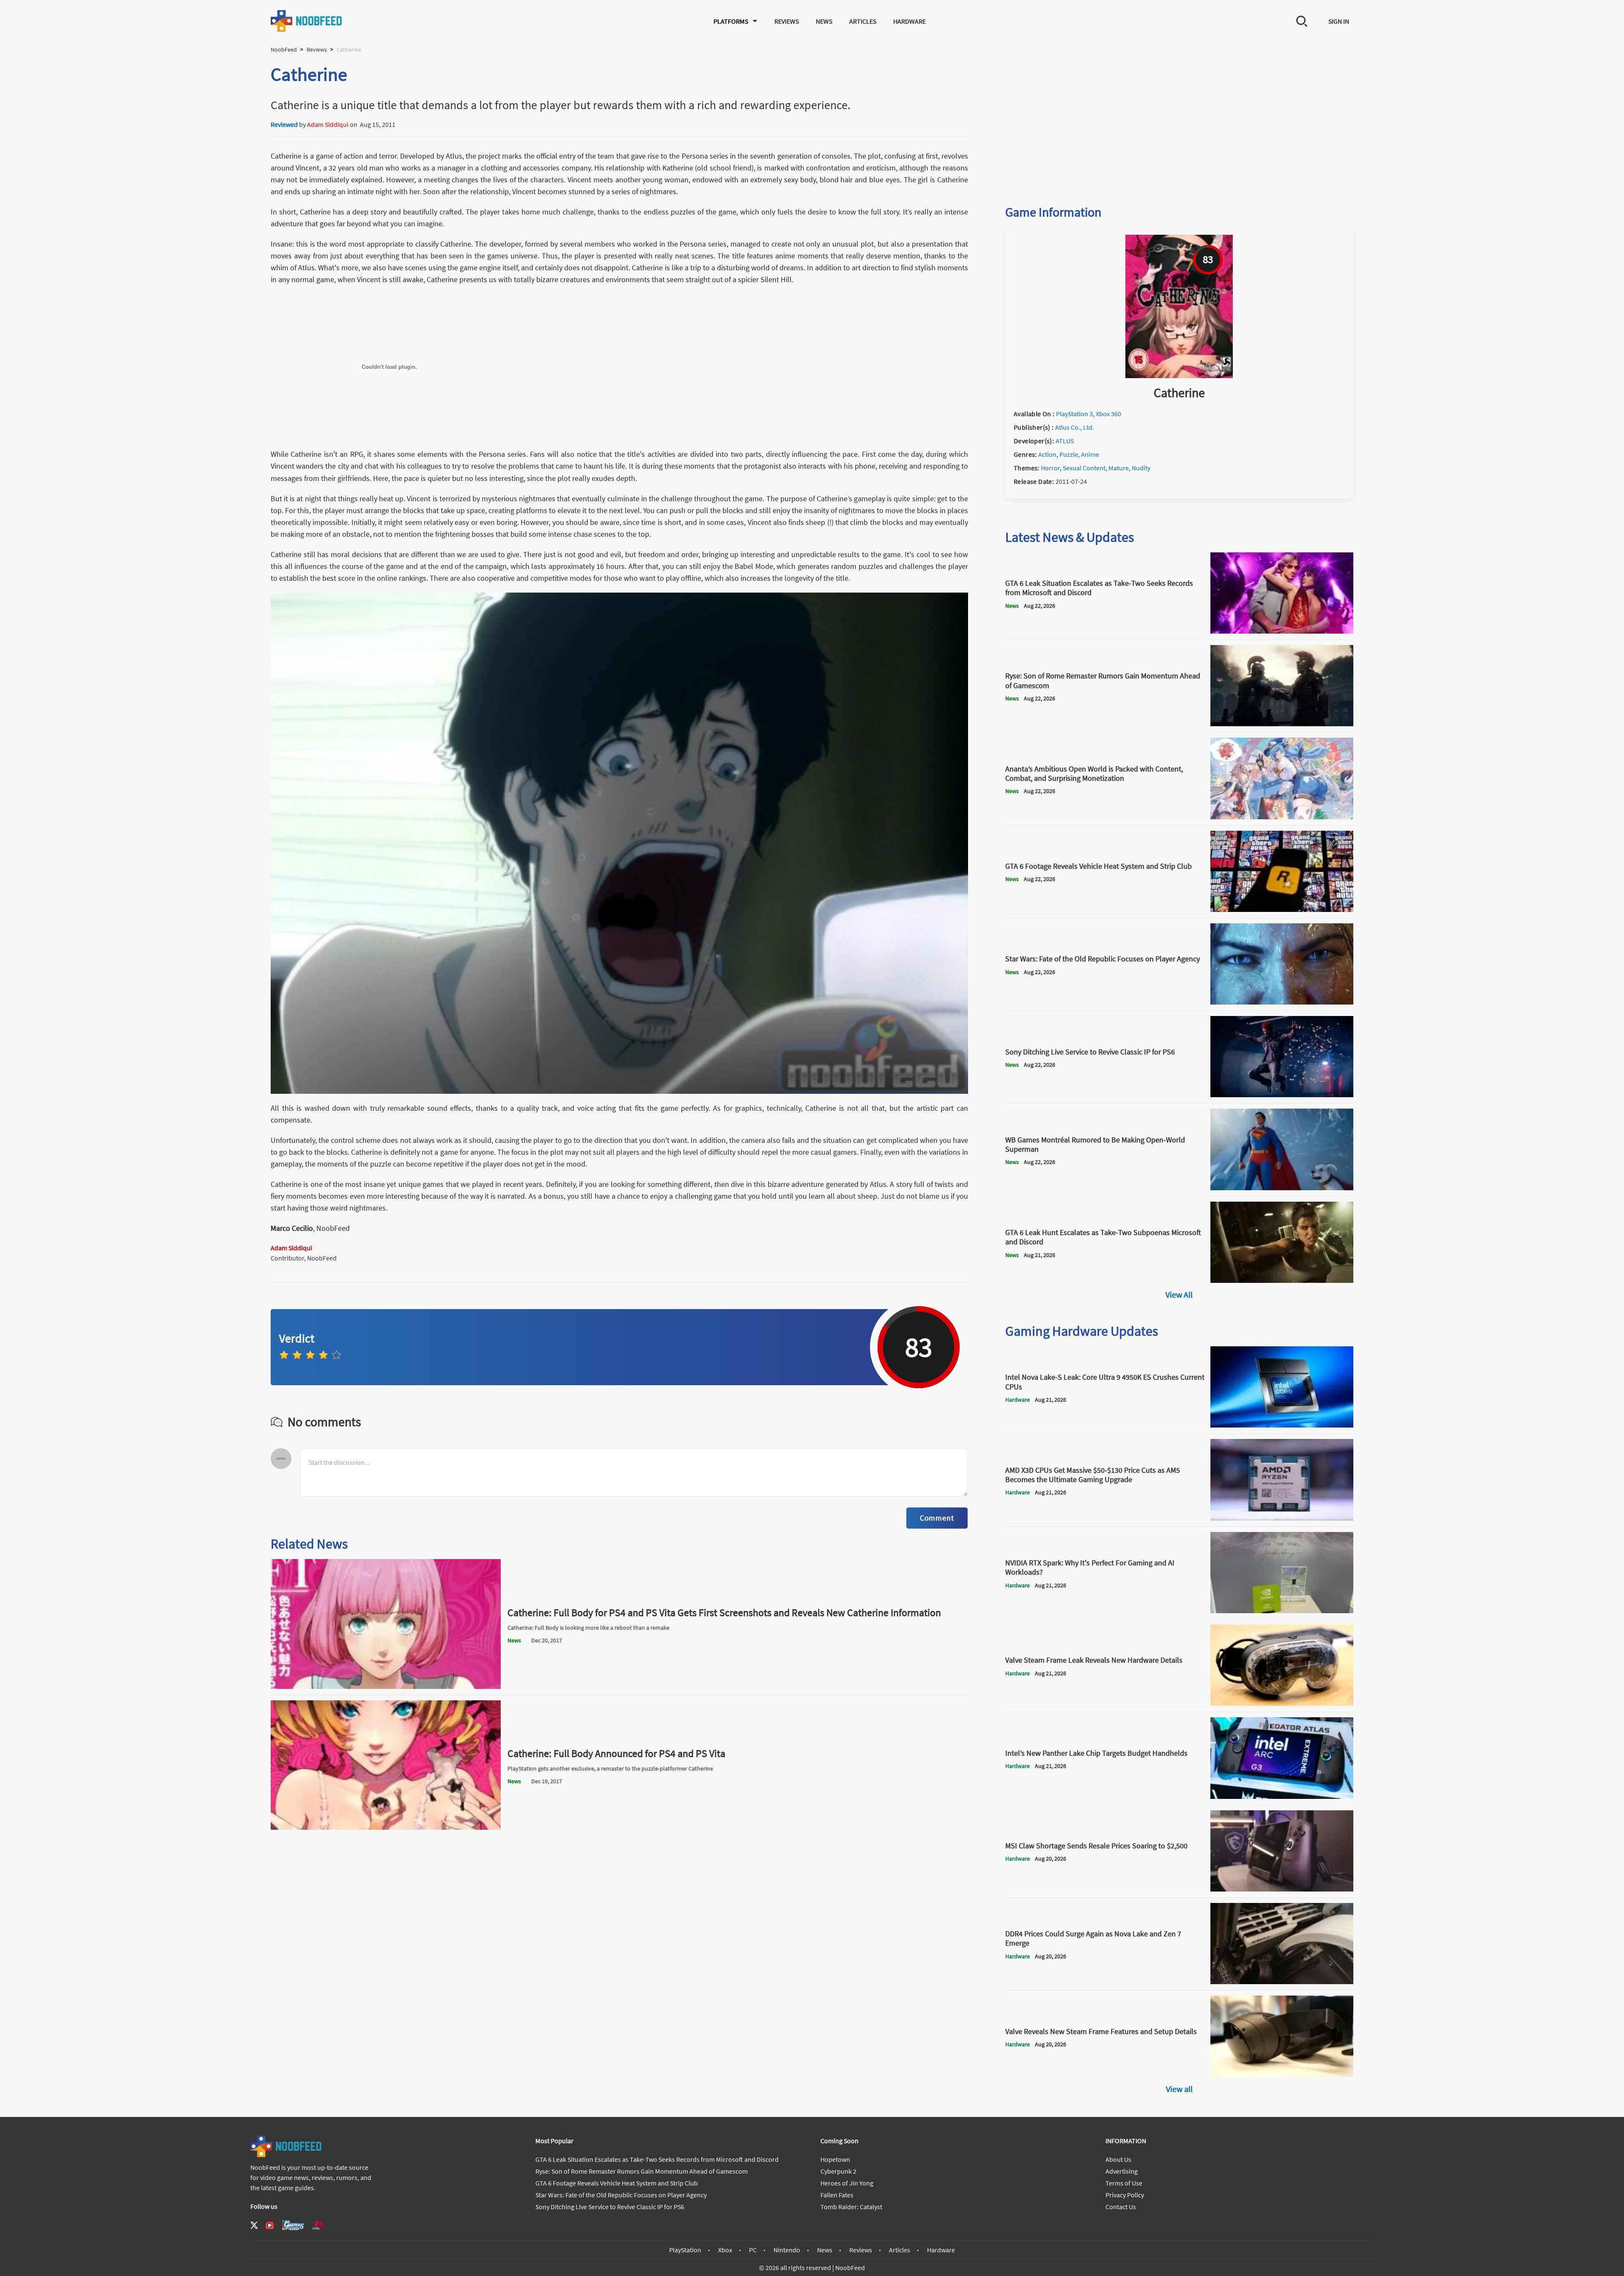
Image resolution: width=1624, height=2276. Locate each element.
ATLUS (1065, 441)
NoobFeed (284, 49)
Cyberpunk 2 (838, 2171)
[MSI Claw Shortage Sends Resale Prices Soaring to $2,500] (1282, 1889)
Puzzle (1069, 454)
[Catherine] (1179, 376)
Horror (1050, 468)
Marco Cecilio (292, 1228)
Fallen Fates (837, 2195)
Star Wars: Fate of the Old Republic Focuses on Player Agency (621, 2195)
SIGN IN (1339, 21)
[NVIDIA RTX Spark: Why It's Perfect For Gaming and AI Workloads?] (1282, 1611)
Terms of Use (1124, 2183)
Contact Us (1121, 2207)
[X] (254, 2225)
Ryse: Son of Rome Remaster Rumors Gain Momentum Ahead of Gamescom (642, 2171)
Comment (937, 1518)
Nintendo (787, 2250)
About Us (1118, 2159)
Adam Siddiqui (328, 124)
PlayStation (685, 2250)
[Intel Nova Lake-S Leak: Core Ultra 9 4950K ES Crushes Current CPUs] (1282, 1425)
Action (1047, 454)
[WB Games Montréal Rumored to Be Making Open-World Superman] (1282, 1188)
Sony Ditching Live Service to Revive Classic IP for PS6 (610, 2207)
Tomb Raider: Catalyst (851, 2207)
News (824, 21)
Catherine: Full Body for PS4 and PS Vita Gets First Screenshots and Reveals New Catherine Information (724, 1613)
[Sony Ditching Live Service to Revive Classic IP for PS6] (1282, 1095)
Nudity (1141, 468)
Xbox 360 (1108, 414)
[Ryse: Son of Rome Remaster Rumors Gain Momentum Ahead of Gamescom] (1282, 724)
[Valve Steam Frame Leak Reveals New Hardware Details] (1282, 1703)
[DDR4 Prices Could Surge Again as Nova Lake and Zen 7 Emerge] (1282, 1982)
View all (1179, 2089)
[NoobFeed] (307, 21)
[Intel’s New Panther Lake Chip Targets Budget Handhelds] (1282, 1796)
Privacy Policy (1125, 2195)
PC (753, 2250)
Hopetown (835, 2159)
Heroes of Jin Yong (847, 2183)
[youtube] (270, 2225)
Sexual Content (1084, 468)
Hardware (909, 21)
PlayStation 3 (1074, 414)
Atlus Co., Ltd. (1075, 427)
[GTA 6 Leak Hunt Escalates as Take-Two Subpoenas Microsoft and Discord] (1282, 1280)
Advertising (1122, 2171)
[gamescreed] (293, 2225)
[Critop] (319, 2225)
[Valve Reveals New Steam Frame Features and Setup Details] (1282, 2074)
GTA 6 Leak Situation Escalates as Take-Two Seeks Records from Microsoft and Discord (657, 2159)
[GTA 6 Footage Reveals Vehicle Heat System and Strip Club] (1282, 909)
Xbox (725, 2250)
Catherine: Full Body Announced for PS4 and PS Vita (616, 1753)
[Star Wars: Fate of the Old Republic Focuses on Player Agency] (1282, 1002)
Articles (863, 21)
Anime (1090, 454)
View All (1179, 1294)
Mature (1119, 468)
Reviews (787, 21)
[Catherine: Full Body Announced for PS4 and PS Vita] (386, 1827)
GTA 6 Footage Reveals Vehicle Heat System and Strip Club (617, 2183)
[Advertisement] (1179, 121)
